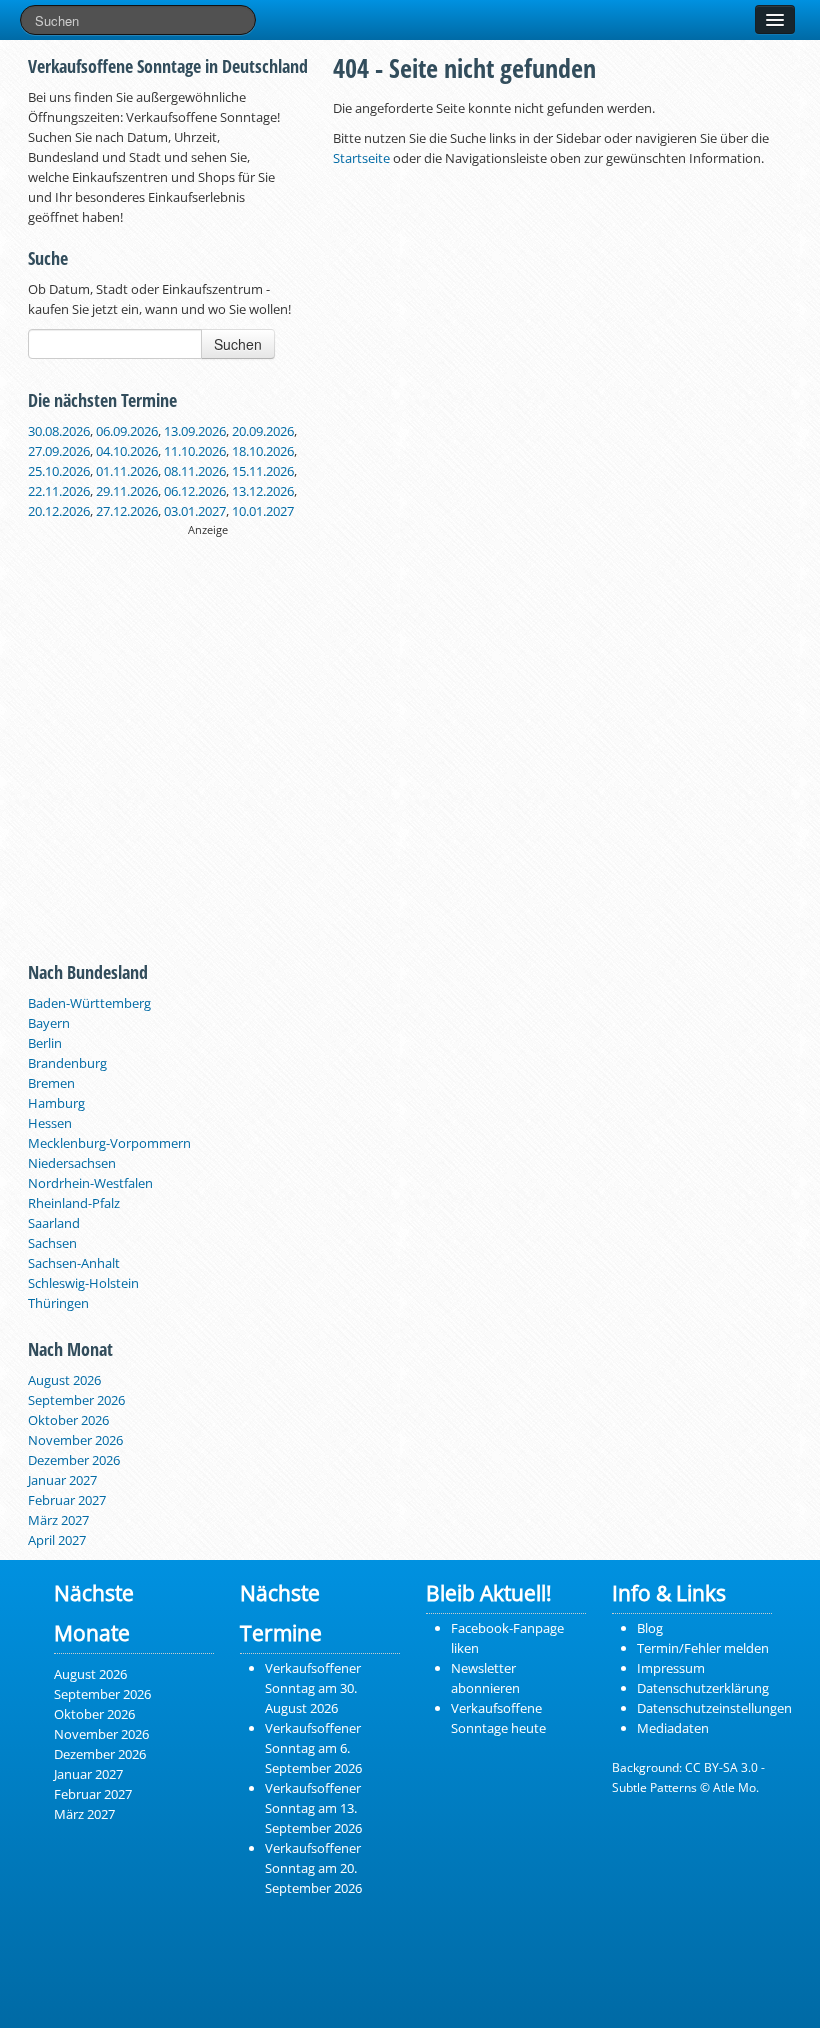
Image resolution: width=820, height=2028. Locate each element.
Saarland (54, 1223)
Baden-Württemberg (89, 1003)
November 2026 (75, 1440)
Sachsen (52, 1243)
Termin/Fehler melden (703, 1648)
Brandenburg (67, 1063)
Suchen (238, 344)
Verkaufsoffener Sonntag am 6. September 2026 (313, 1748)
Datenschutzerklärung (703, 1688)
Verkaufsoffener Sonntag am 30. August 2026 (313, 1688)
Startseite (361, 158)
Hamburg (56, 1103)
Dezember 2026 (74, 1460)
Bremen (51, 1083)
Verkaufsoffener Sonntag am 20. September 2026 (313, 1868)
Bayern (49, 1023)
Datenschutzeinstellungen (714, 1708)
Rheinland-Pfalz (74, 1203)
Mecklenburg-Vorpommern (109, 1143)
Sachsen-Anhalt (74, 1263)
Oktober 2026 (68, 1420)
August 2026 (64, 1380)
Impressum (671, 1668)
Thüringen (58, 1303)
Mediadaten (673, 1728)
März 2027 (58, 1520)
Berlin (45, 1043)
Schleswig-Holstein (83, 1283)
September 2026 (76, 1400)
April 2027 (57, 1540)
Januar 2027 (62, 1480)
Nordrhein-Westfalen (90, 1183)
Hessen (50, 1123)
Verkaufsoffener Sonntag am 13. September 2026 (313, 1808)
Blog (650, 1628)
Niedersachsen (72, 1163)
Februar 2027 (67, 1500)
